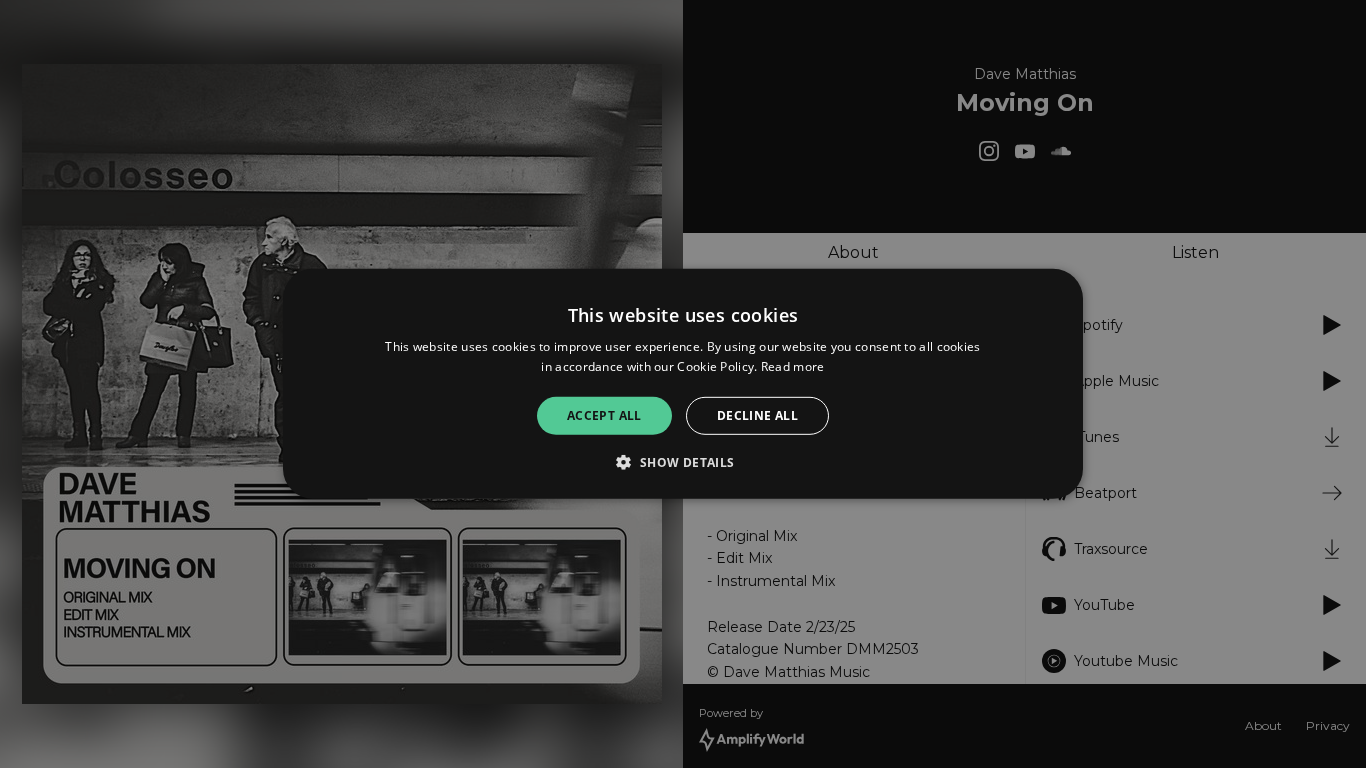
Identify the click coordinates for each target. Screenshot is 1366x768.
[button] (682, 462)
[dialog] (683, 384)
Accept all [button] (604, 415)
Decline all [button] (757, 415)
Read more (793, 366)
